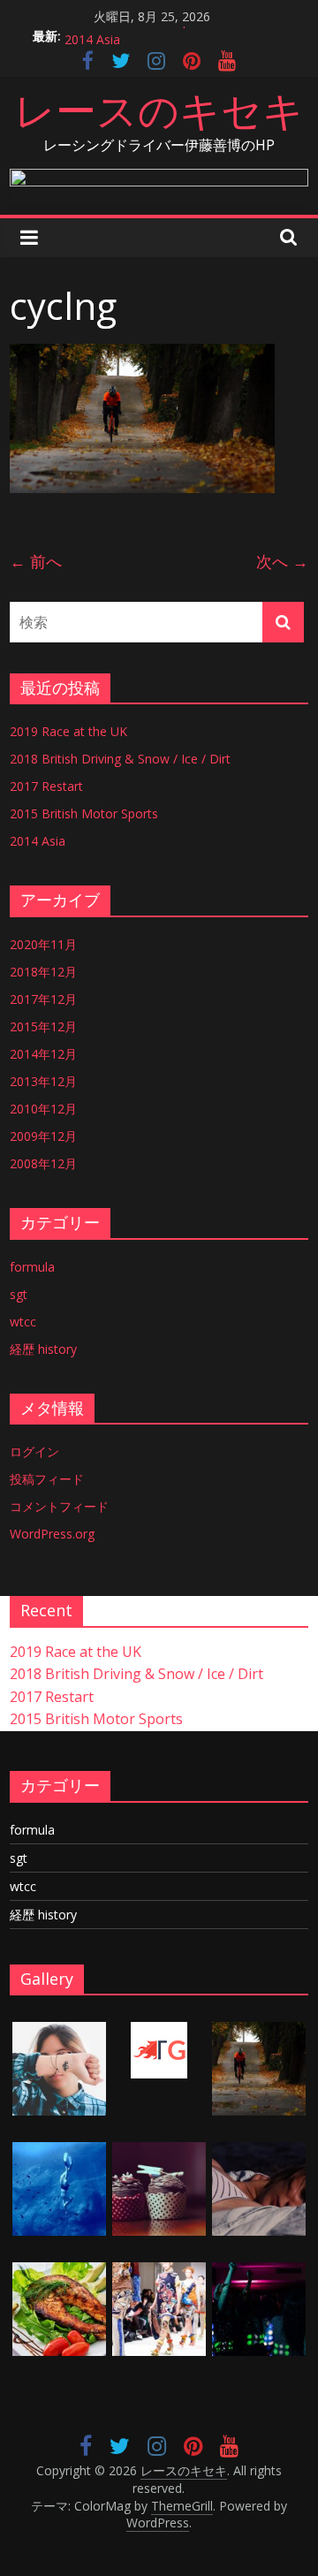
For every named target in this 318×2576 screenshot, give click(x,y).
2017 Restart (46, 786)
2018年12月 (43, 972)
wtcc (23, 1322)
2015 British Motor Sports (139, 29)
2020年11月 (43, 944)
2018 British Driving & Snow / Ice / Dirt (120, 759)
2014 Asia (38, 841)
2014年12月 (43, 1054)
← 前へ (36, 561)
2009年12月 (43, 1136)
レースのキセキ (159, 110)
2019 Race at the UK (68, 731)
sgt (19, 1294)
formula (32, 1267)
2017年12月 (43, 999)
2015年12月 (43, 1026)
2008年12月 (43, 1163)
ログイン (34, 1451)
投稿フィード (47, 1479)
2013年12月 (43, 1081)
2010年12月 (43, 1109)
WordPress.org (52, 1534)
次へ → (282, 561)
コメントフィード (59, 1506)
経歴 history (43, 1349)
